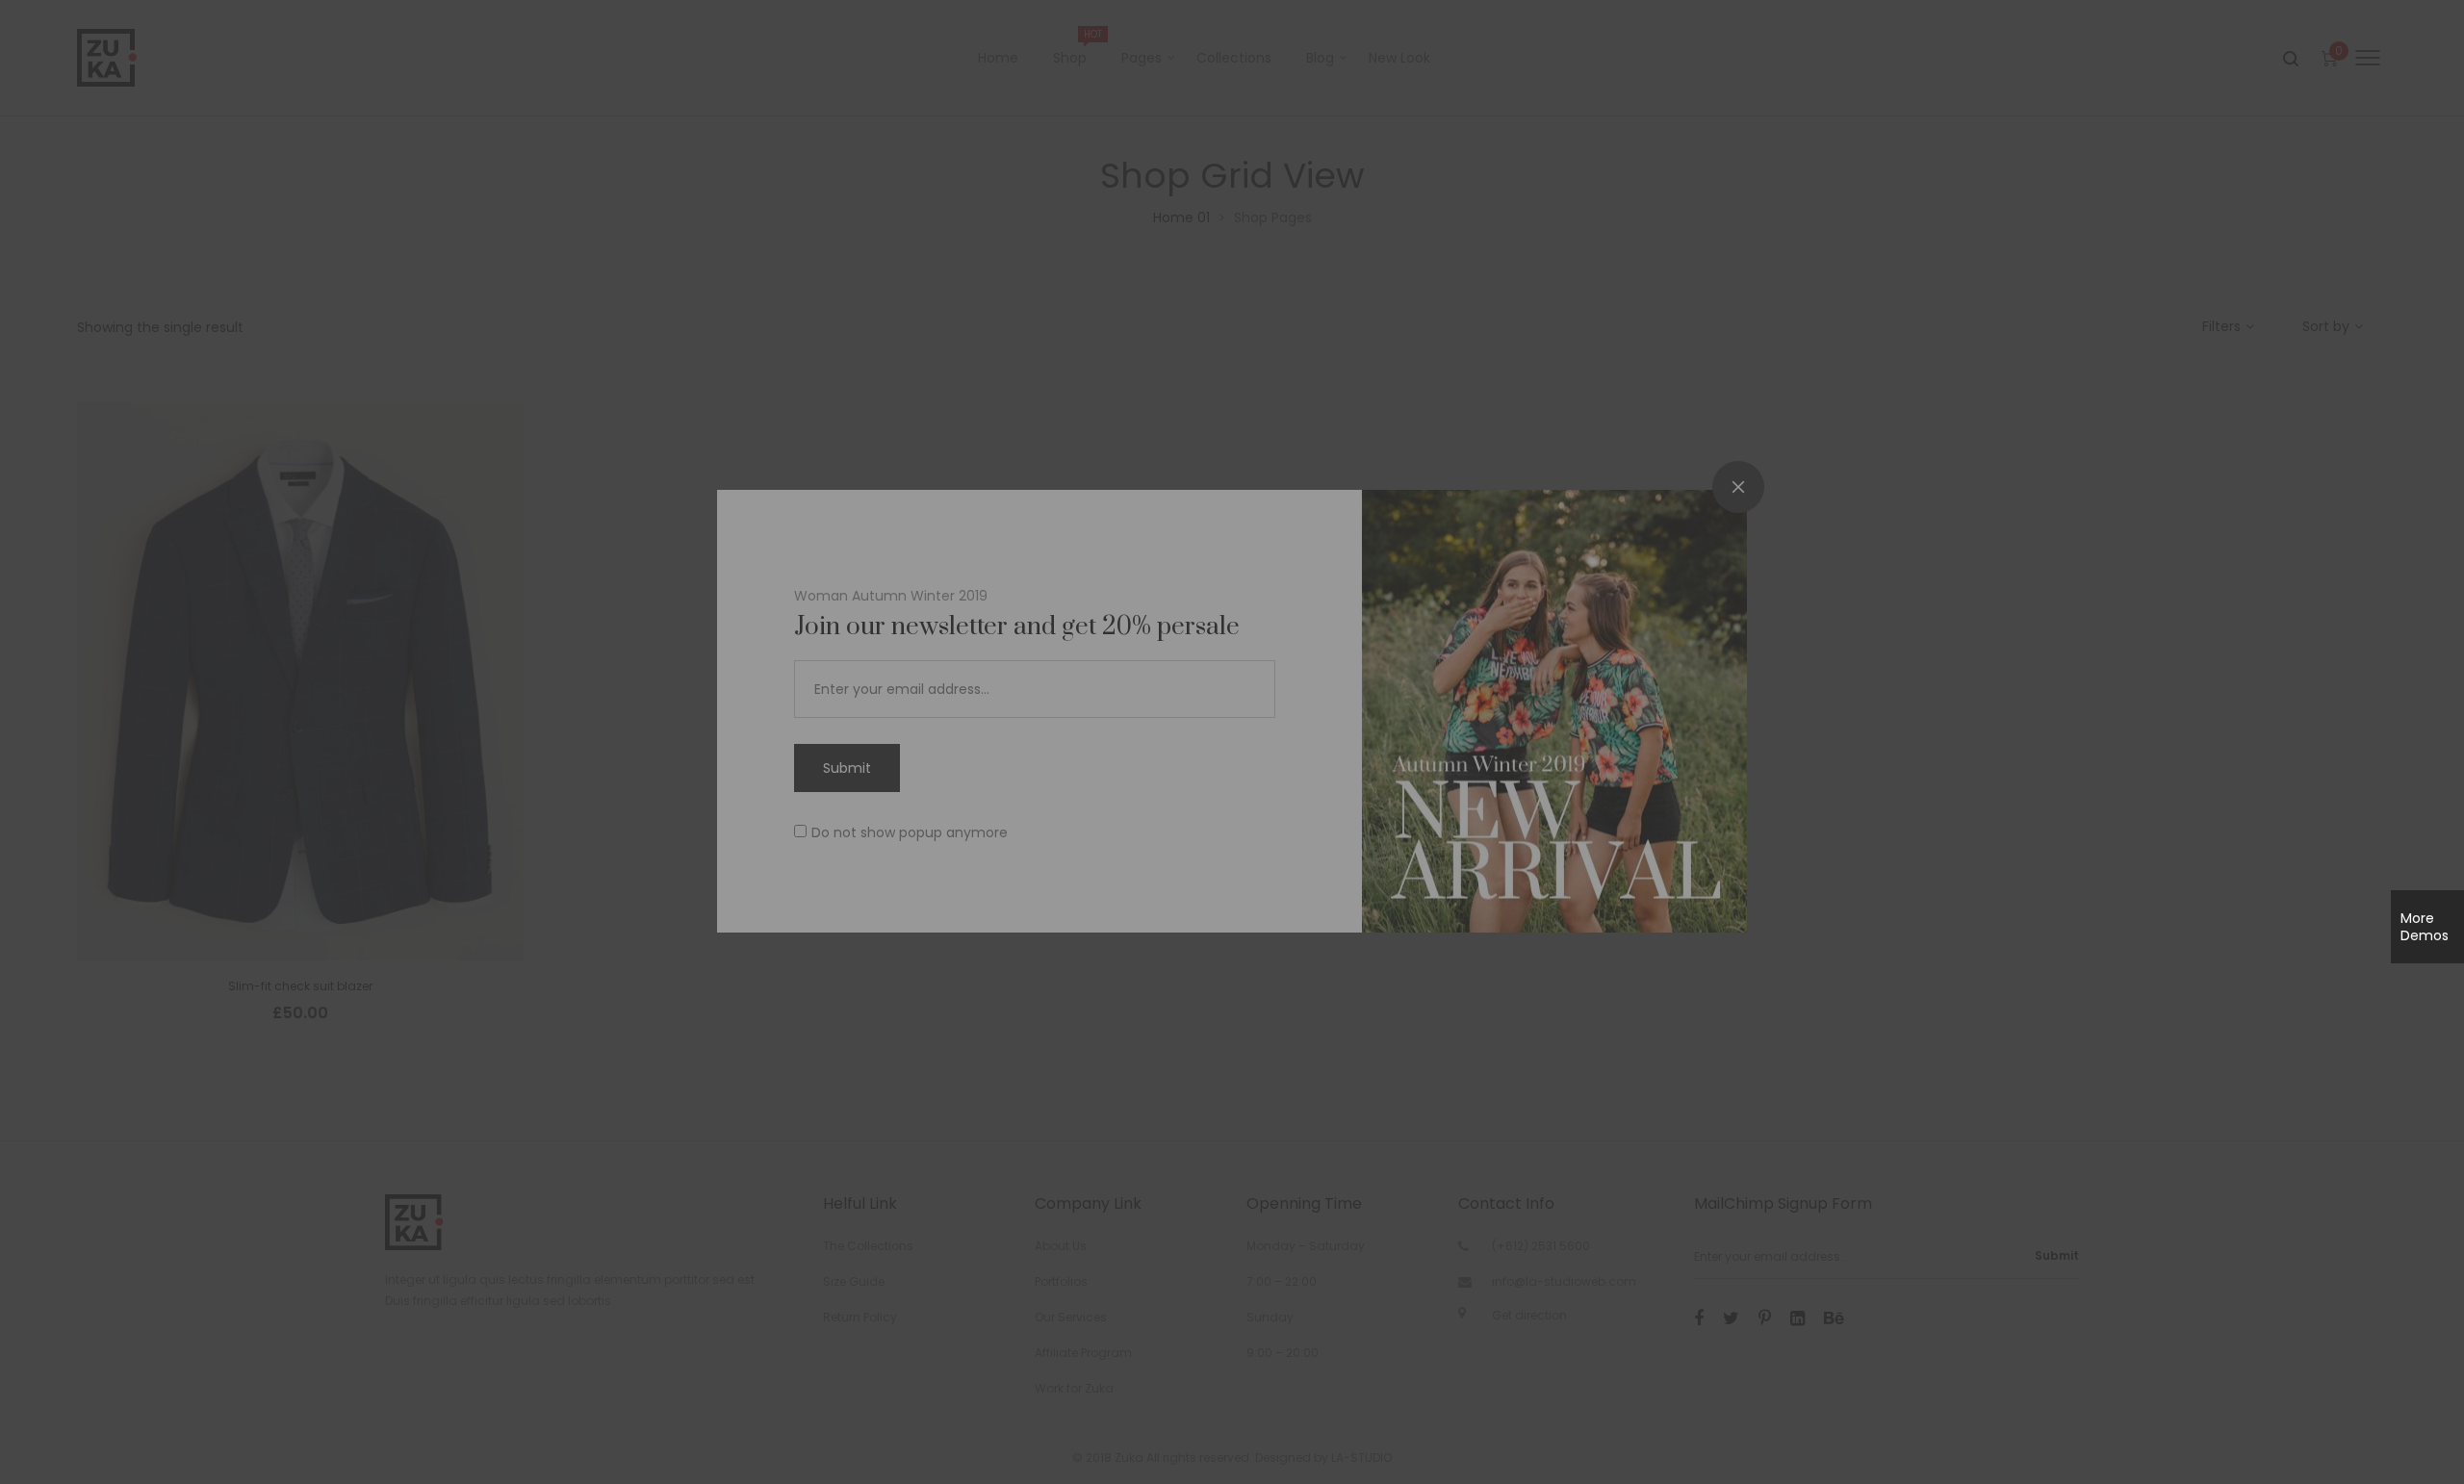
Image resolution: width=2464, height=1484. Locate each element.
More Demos (2425, 927)
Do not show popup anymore (910, 832)
